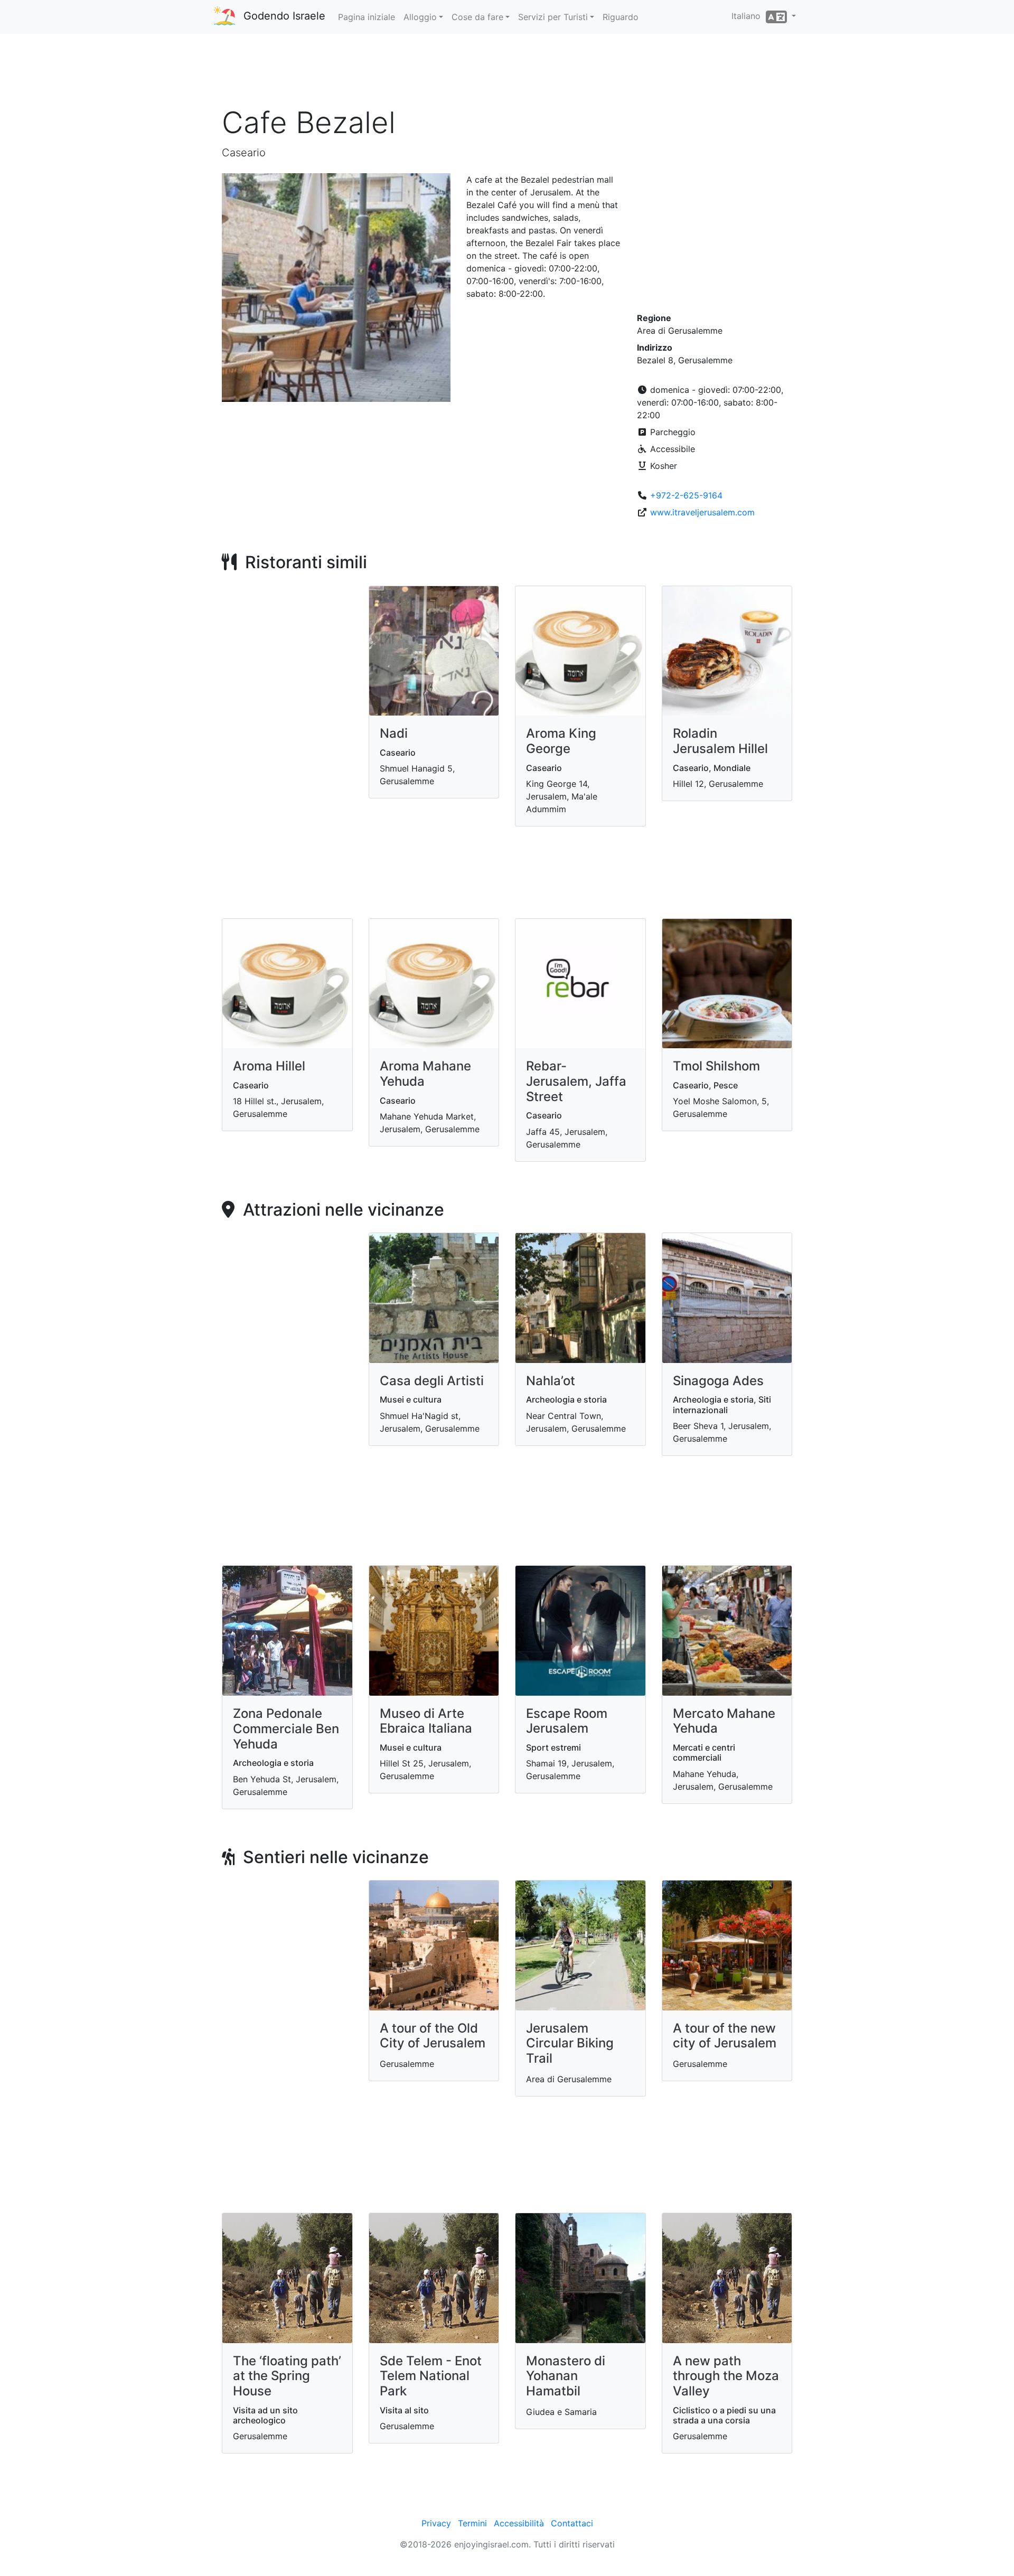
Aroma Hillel (269, 1066)
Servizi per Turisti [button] (553, 17)
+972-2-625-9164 (686, 495)
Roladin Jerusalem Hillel (720, 741)
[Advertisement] (507, 73)
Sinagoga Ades (718, 1381)
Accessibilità (519, 2523)
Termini (472, 2523)
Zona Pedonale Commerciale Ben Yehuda (286, 1729)
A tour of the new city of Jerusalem (725, 2036)
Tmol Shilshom (716, 1066)
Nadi (394, 733)
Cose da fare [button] (477, 17)
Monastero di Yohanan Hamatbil (566, 2376)
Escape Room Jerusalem (567, 1721)
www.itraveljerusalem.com (702, 512)
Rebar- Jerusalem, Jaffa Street (576, 1081)
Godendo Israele (284, 16)
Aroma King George (561, 741)
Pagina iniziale (367, 17)
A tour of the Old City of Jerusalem (433, 2036)
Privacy (436, 2523)
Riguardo (621, 17)
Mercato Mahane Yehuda (724, 1721)
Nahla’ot (551, 1381)
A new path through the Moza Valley (726, 2376)
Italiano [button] (749, 16)
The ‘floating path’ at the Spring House (287, 2376)
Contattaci (572, 2523)
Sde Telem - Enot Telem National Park (431, 2376)
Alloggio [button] (420, 17)
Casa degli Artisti (432, 1381)
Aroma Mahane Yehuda (425, 1074)
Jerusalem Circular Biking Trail (570, 2043)
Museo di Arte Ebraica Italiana (426, 1721)
